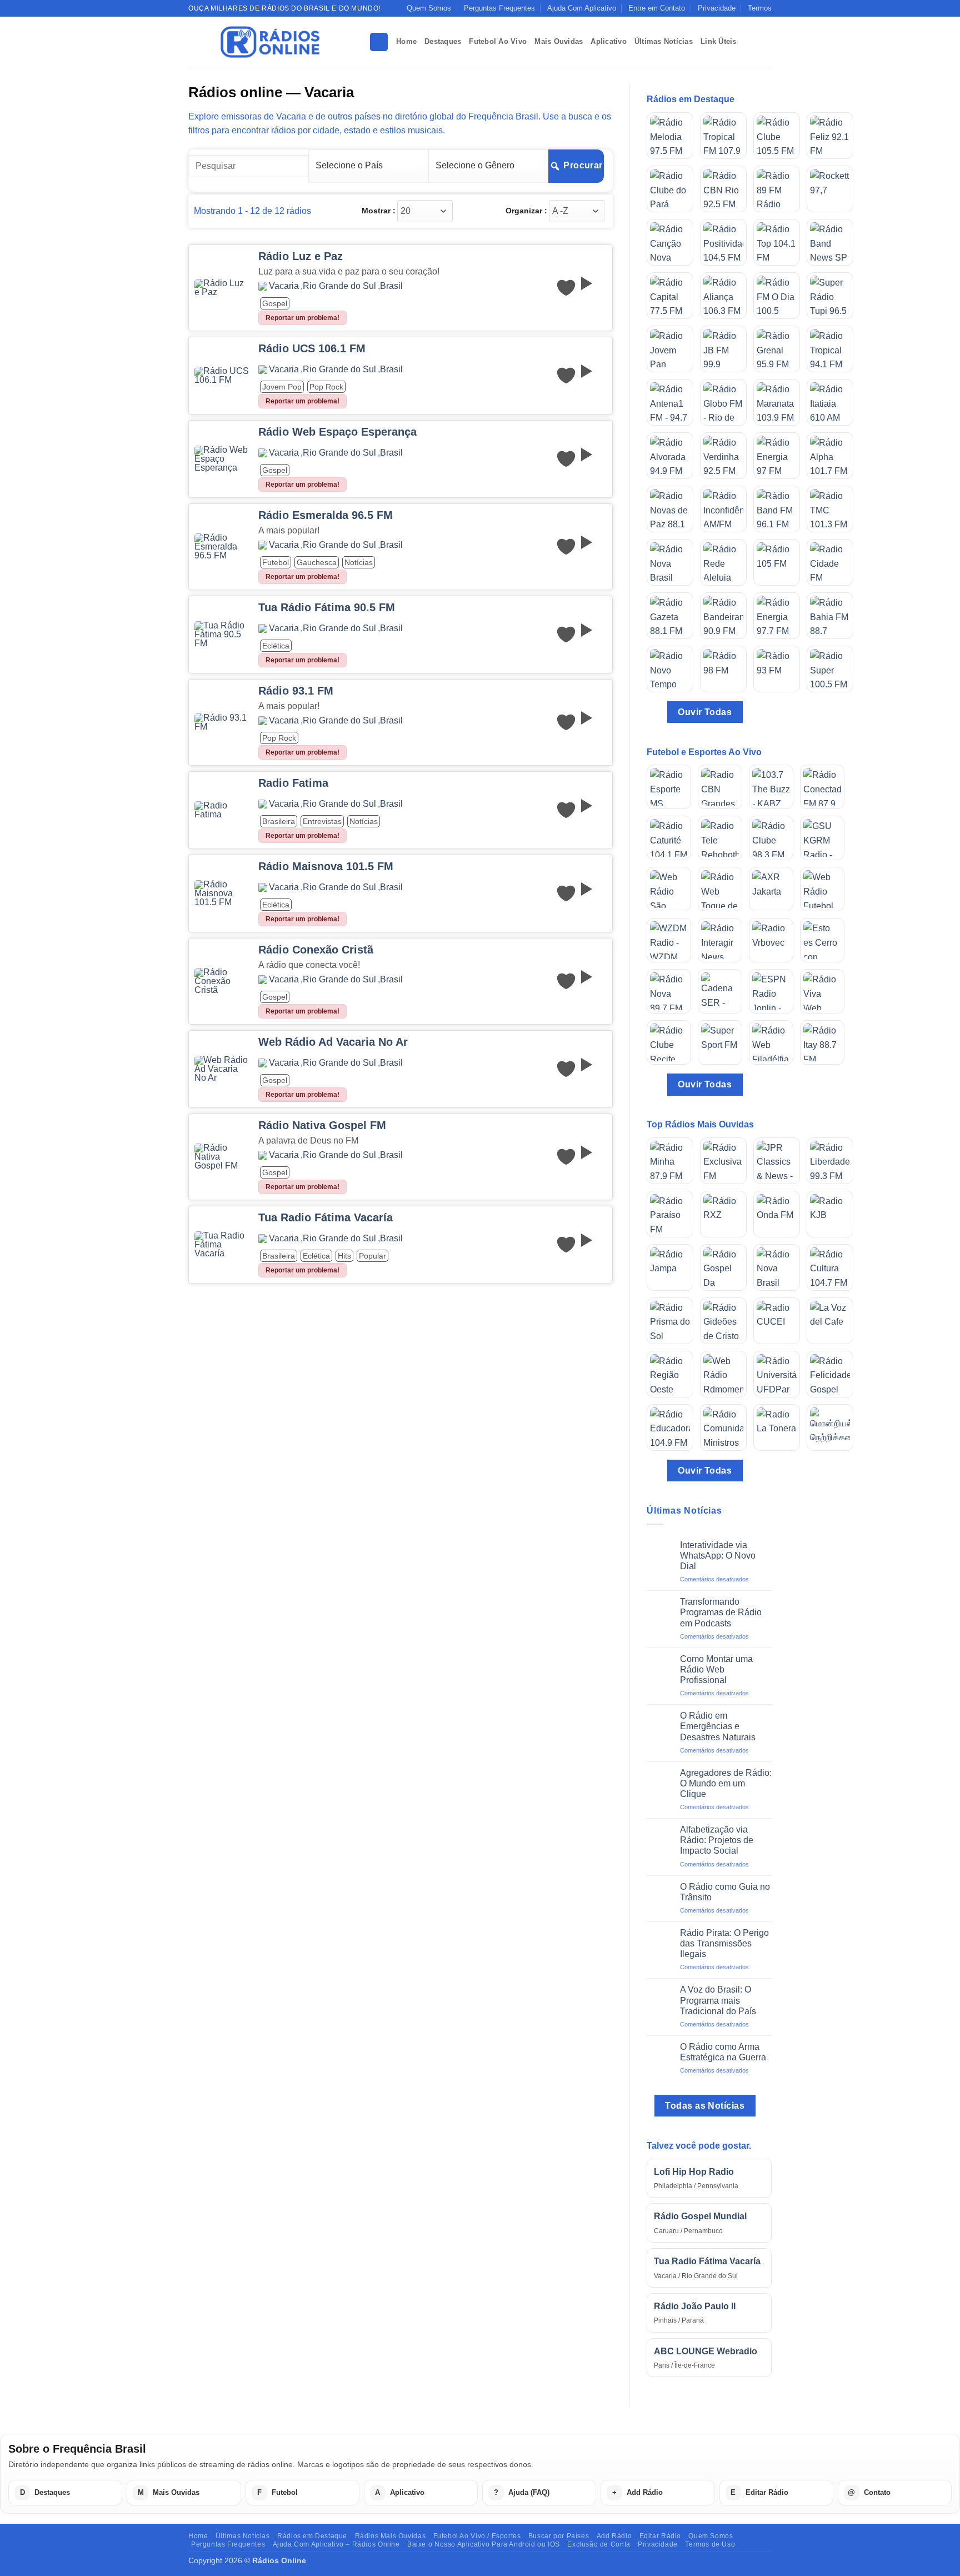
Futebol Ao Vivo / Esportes (477, 2536)
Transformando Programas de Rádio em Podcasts (721, 1612)
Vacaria (284, 286)
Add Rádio (614, 2536)
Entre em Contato (657, 8)
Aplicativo (609, 41)
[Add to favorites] (566, 288)
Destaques (443, 41)
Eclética (276, 646)
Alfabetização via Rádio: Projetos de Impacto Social (717, 1840)
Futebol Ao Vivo (498, 41)
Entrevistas (322, 821)
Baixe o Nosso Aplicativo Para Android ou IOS (484, 2544)
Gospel (275, 303)
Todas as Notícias (705, 2106)
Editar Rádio (660, 2536)
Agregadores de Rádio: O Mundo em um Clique (726, 1783)
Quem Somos (429, 8)
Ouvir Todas (705, 712)
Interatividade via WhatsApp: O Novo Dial (718, 1556)
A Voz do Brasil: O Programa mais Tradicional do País (718, 2000)
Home (406, 41)
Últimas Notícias (664, 41)
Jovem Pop (282, 387)
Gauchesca (317, 562)
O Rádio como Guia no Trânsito (725, 1892)
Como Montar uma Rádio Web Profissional (716, 1669)
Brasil (391, 286)
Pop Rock (326, 387)
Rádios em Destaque (312, 2536)
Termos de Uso (710, 2544)
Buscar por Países (559, 2536)
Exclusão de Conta (599, 2544)
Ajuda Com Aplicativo (582, 8)
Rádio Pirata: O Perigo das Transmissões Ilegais (724, 1943)
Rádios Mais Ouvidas (391, 2536)
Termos (760, 8)
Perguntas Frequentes (499, 8)
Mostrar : (379, 211)
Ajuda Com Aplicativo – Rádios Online (336, 2544)
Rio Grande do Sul (339, 286)
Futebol (276, 562)
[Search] (379, 42)
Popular (372, 1256)
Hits (344, 1256)
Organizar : (526, 211)
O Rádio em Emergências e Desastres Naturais (718, 1726)
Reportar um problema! (302, 318)
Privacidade (717, 8)
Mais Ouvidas (559, 41)
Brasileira (279, 821)
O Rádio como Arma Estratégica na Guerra (723, 2052)
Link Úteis (719, 41)
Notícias (359, 562)
